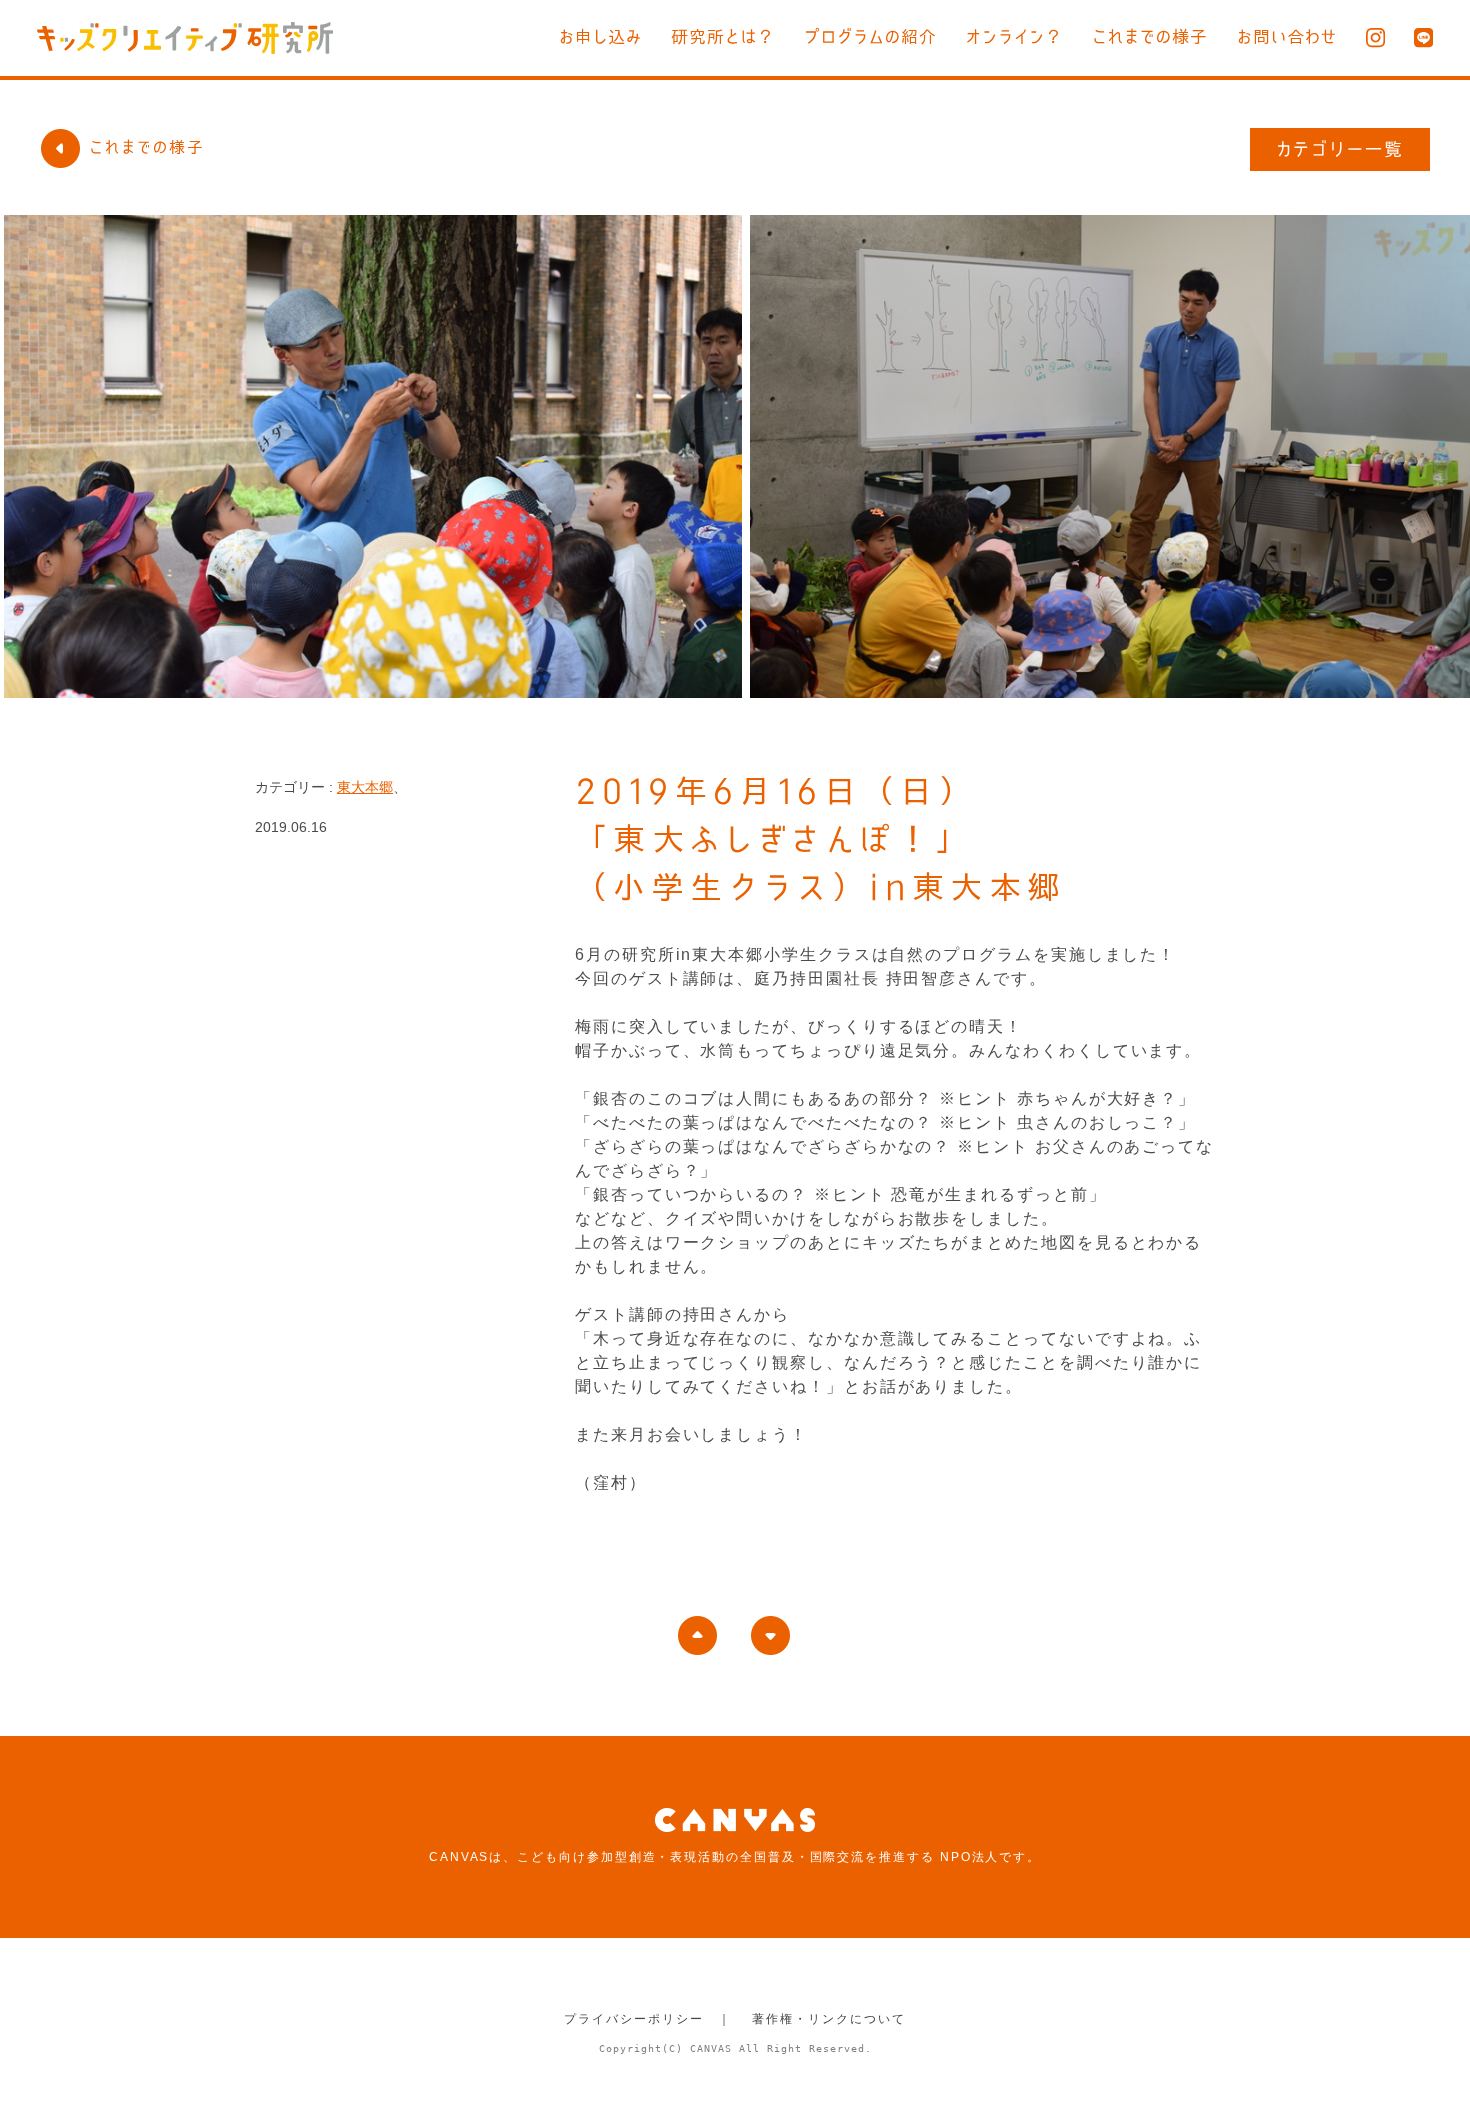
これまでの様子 (1150, 36)
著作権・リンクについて (828, 2019)
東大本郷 (365, 787)
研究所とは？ (723, 36)
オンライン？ (1014, 36)
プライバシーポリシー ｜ (647, 2019)
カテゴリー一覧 (1340, 149)
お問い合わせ (1287, 36)
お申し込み (600, 36)
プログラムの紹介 (870, 36)
